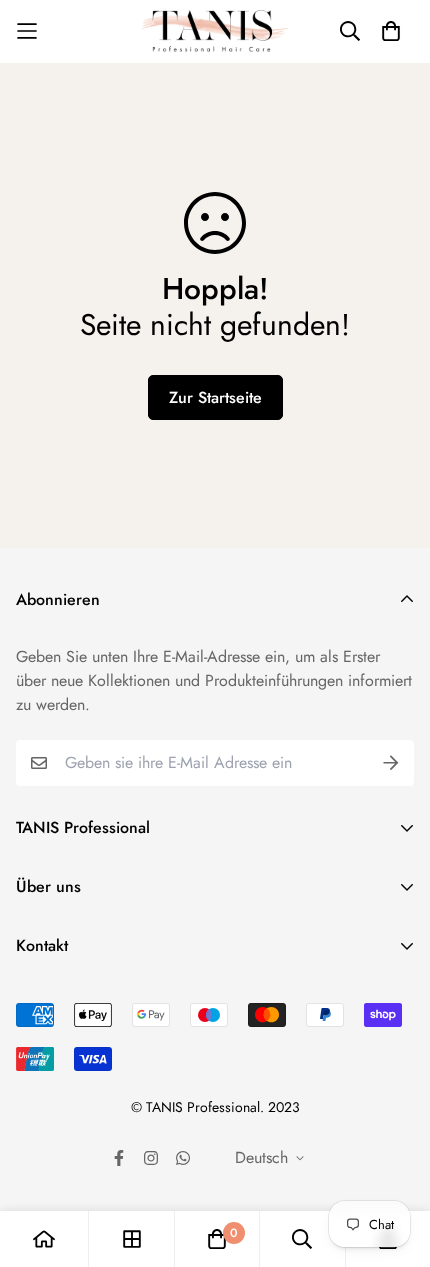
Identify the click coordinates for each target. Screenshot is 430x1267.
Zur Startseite (215, 397)
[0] (217, 1239)
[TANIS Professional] (215, 31)
